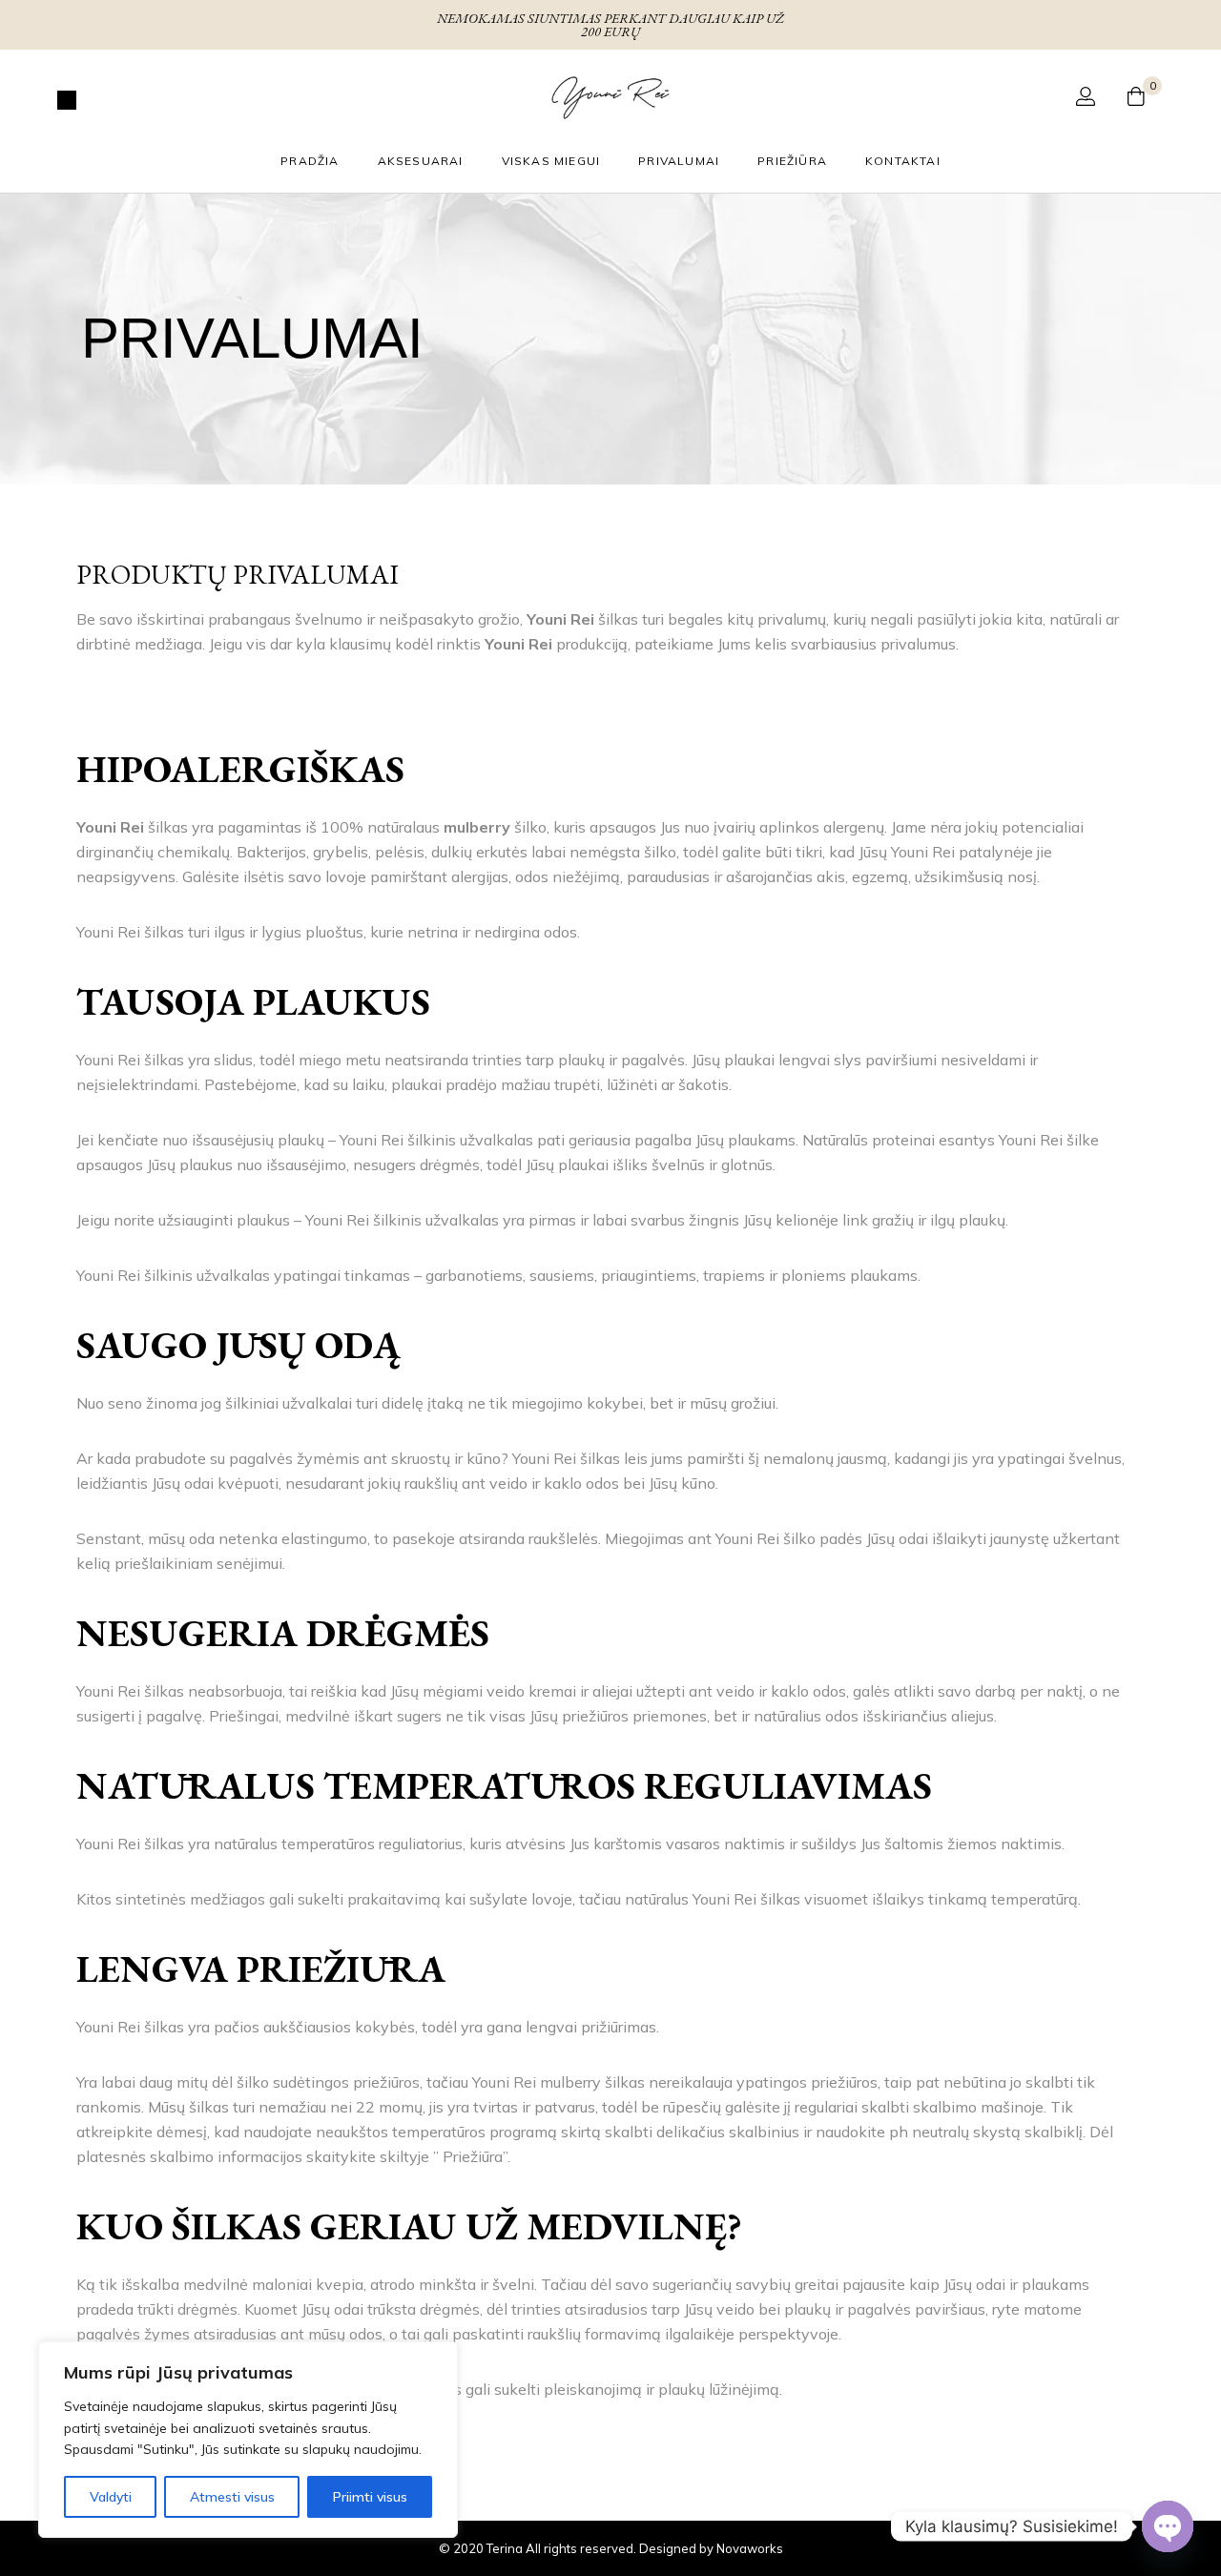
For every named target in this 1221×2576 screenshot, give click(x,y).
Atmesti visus (232, 2497)
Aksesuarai (421, 161)
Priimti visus (370, 2497)
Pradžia (310, 161)
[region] (248, 2440)
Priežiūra (792, 161)
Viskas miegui (551, 161)
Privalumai (679, 161)
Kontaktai (903, 161)
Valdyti (111, 2497)
